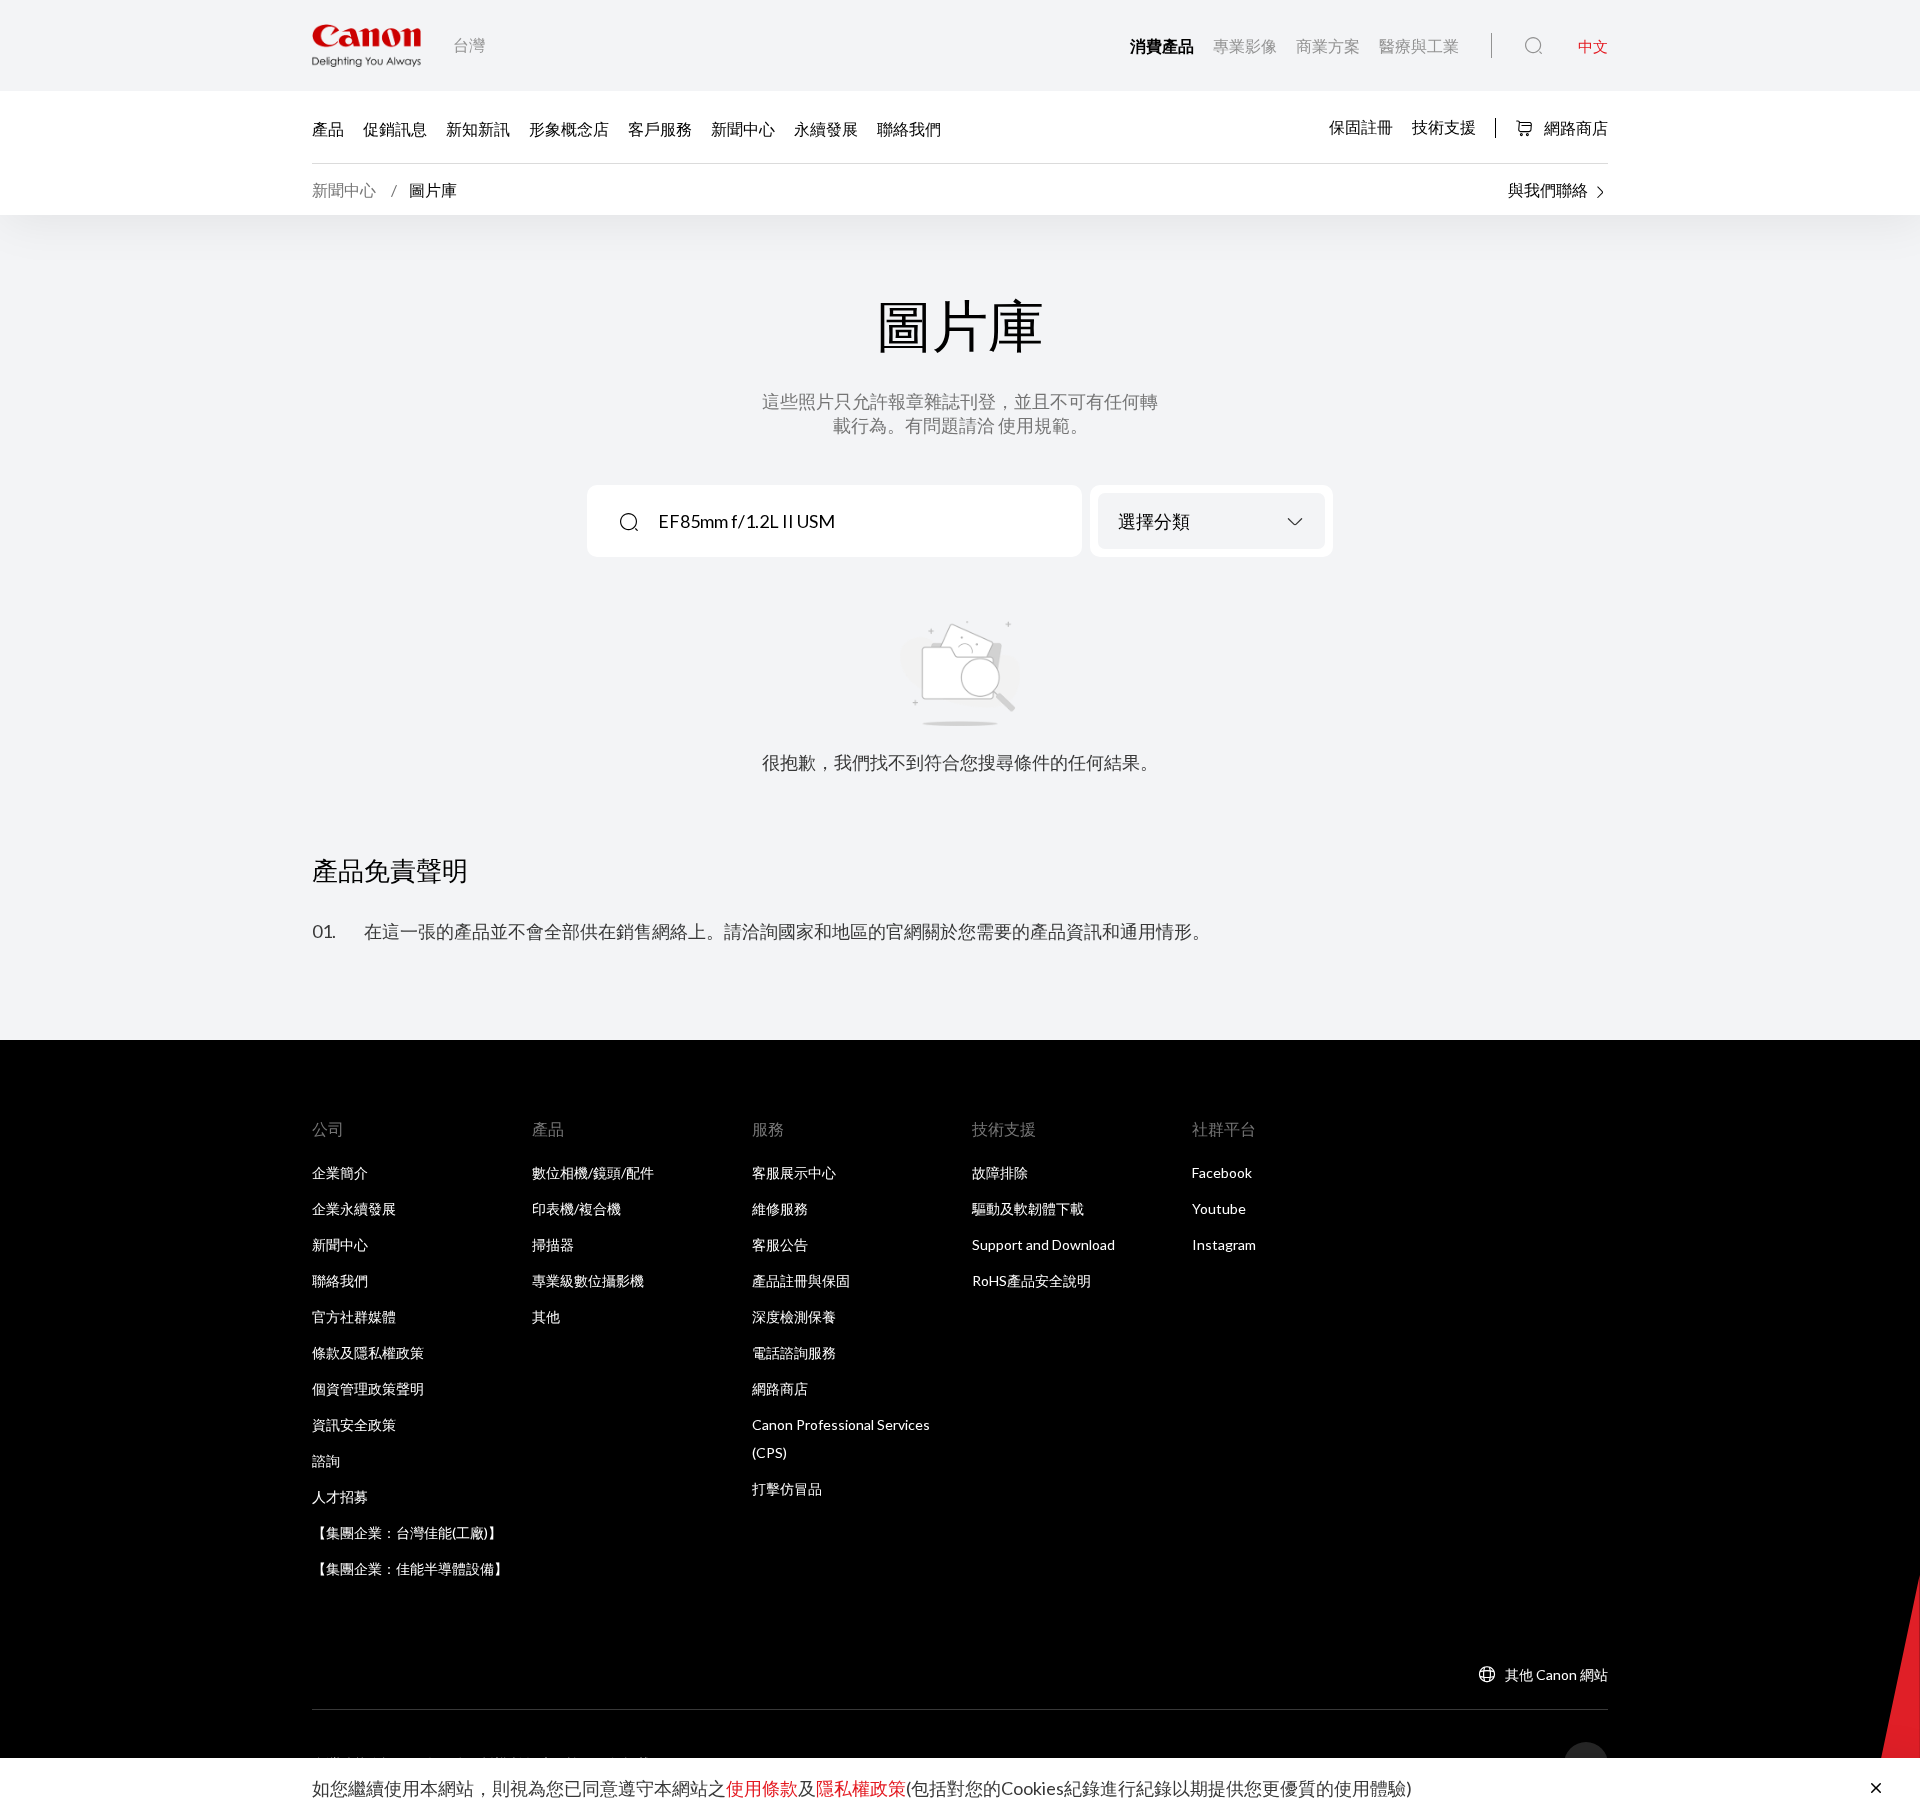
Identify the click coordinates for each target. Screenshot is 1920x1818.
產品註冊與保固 (801, 1280)
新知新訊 (478, 128)
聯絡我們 (909, 128)
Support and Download (1043, 1244)
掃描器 (553, 1244)
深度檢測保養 (794, 1316)
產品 (328, 128)
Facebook (1222, 1172)
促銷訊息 (395, 128)
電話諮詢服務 (794, 1352)
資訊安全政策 (354, 1424)
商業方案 (1329, 45)
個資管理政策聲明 (368, 1388)
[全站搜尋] (1533, 46)
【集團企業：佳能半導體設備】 (410, 1568)
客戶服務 (660, 128)
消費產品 (1163, 45)
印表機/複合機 (576, 1208)
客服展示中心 (794, 1172)
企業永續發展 (354, 1208)
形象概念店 (569, 128)
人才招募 (340, 1496)
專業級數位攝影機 (588, 1280)
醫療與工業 (1419, 45)
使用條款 (762, 1788)
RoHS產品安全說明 (1031, 1280)
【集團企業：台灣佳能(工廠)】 (407, 1532)
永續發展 (826, 128)
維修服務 (780, 1208)
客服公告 (780, 1244)
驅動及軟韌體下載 (1028, 1208)
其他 (546, 1316)
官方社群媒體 (354, 1316)
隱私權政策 (861, 1788)
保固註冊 (1361, 126)
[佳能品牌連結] (366, 45)
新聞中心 (743, 128)
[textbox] (1211, 521)
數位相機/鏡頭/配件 (593, 1172)
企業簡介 (340, 1172)
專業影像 (1246, 45)
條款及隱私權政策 (368, 1352)
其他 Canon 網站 (1556, 1674)
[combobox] (1211, 521)
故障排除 (1000, 1172)
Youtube (1219, 1208)
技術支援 (1444, 126)
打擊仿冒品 (787, 1488)
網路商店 (1574, 127)
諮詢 (326, 1460)
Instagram (1224, 1244)
